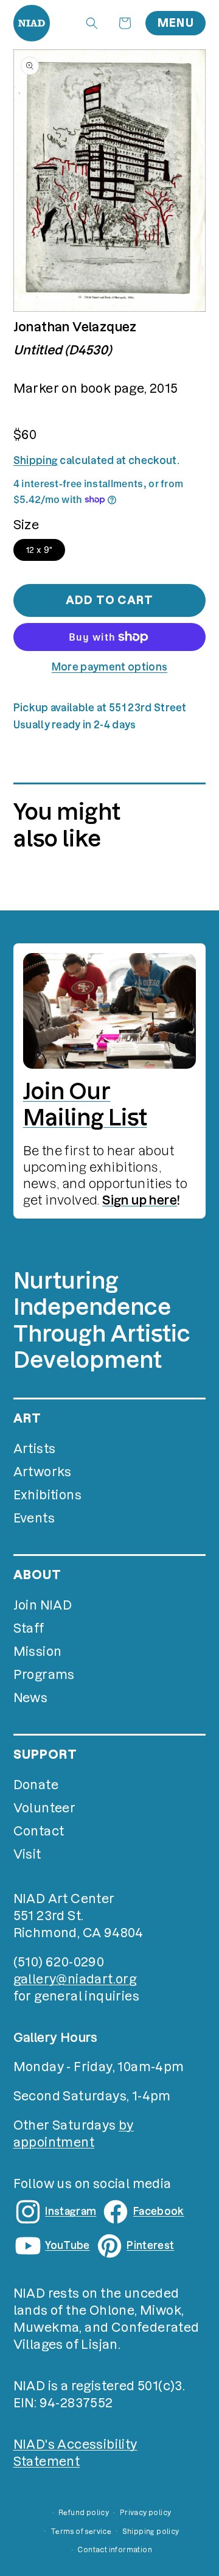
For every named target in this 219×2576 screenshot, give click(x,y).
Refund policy (84, 2513)
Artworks (43, 1472)
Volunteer (45, 1808)
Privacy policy (146, 2513)
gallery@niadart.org (75, 1979)
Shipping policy (151, 2532)
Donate (36, 1785)
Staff (29, 1628)
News (31, 1698)
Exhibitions (47, 1495)
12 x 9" (40, 550)
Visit (27, 1854)
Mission (38, 1652)
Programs (44, 1675)
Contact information (115, 2550)
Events (34, 1518)
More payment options (109, 667)
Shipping (36, 460)
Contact (39, 1831)
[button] (92, 23)
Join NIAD (43, 1605)
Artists (35, 1449)
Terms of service (81, 2532)
